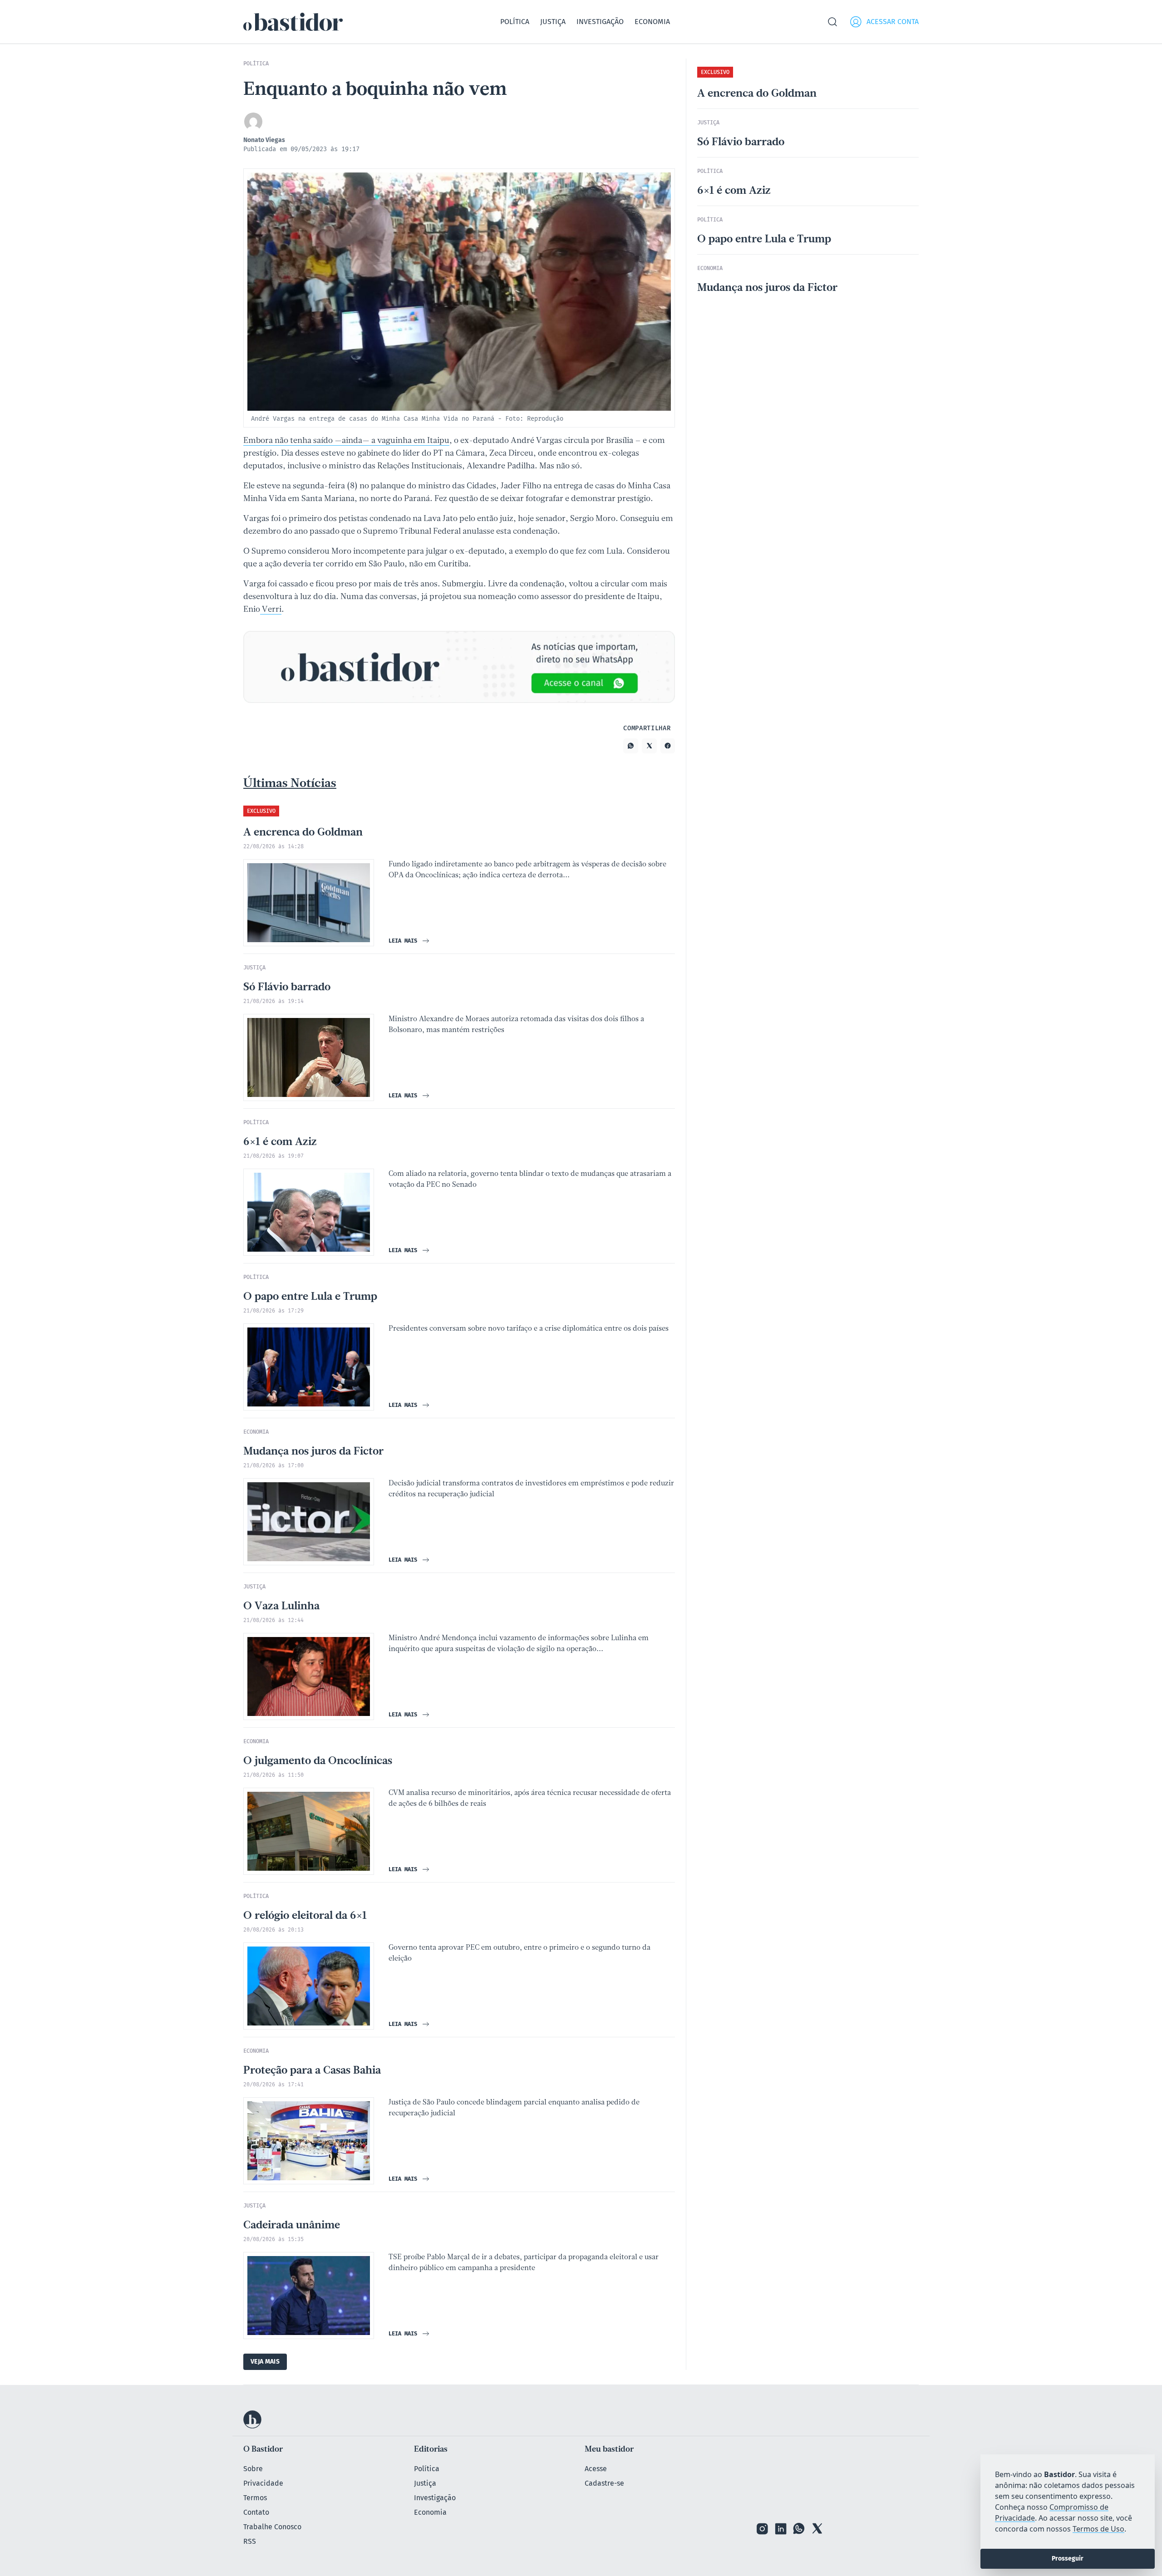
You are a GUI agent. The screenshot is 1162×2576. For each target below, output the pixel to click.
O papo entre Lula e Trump (310, 1297)
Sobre (253, 2469)
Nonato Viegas (264, 140)
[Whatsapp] (799, 2529)
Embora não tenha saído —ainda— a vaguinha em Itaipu (346, 441)
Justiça (553, 22)
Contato (256, 2512)
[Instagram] (763, 2529)
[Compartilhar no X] (649, 746)
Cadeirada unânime (292, 2226)
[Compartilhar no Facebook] (668, 746)
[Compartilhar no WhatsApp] (631, 746)
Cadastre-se (604, 2483)
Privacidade (263, 2483)
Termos (255, 2498)
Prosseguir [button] (1068, 2559)
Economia (652, 22)
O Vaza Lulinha (281, 1607)
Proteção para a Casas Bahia (312, 2071)
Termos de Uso (1098, 2529)
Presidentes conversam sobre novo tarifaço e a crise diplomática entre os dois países (529, 1329)
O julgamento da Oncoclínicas (318, 1761)
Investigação (600, 22)
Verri (271, 610)
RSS (250, 2541)
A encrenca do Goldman (303, 833)
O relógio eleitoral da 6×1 (305, 1916)
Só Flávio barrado (287, 988)
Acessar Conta (893, 22)
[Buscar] (832, 22)
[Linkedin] (781, 2529)
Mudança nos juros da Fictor (313, 1452)
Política (515, 22)
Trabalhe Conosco (272, 2527)
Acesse (596, 2469)
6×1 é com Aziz (280, 1142)
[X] (817, 2529)
